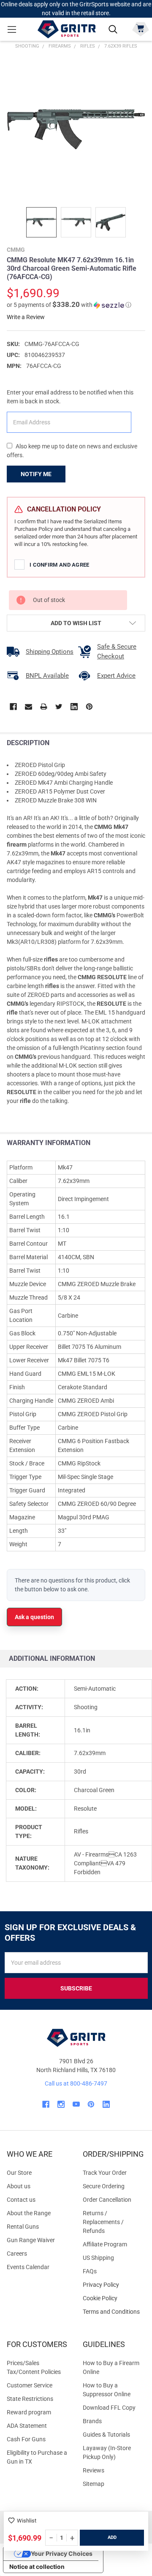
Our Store (19, 2173)
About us (19, 2186)
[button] (69, 305)
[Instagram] (61, 2104)
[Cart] (140, 28)
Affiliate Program (105, 2244)
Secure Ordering (104, 2186)
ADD (112, 2537)
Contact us (21, 2200)
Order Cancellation (107, 2200)
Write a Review (26, 317)
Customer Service (30, 2385)
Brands (92, 2421)
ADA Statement (27, 2426)
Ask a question (34, 1617)
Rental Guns (23, 2227)
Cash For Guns (26, 2439)
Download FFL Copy (109, 2408)
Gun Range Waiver (31, 2240)
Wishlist (27, 2521)
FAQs (90, 2271)
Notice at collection (37, 2567)
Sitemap (94, 2484)
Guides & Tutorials (106, 2435)
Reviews (94, 2470)
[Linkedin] (74, 707)
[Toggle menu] (12, 29)
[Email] (28, 707)
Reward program (29, 2412)
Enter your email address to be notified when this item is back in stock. (70, 397)
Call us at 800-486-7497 (76, 2083)
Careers (17, 2254)
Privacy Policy (114, 2285)
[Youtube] (76, 2104)
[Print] (44, 707)
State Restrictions (30, 2399)
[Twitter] (59, 707)
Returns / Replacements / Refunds (103, 2222)
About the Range (29, 2213)
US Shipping (98, 2258)
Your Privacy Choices (62, 2553)
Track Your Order (105, 2173)
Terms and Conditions (114, 2312)
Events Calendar (28, 2267)
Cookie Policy (114, 2298)
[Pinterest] (89, 707)
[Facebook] (13, 707)
